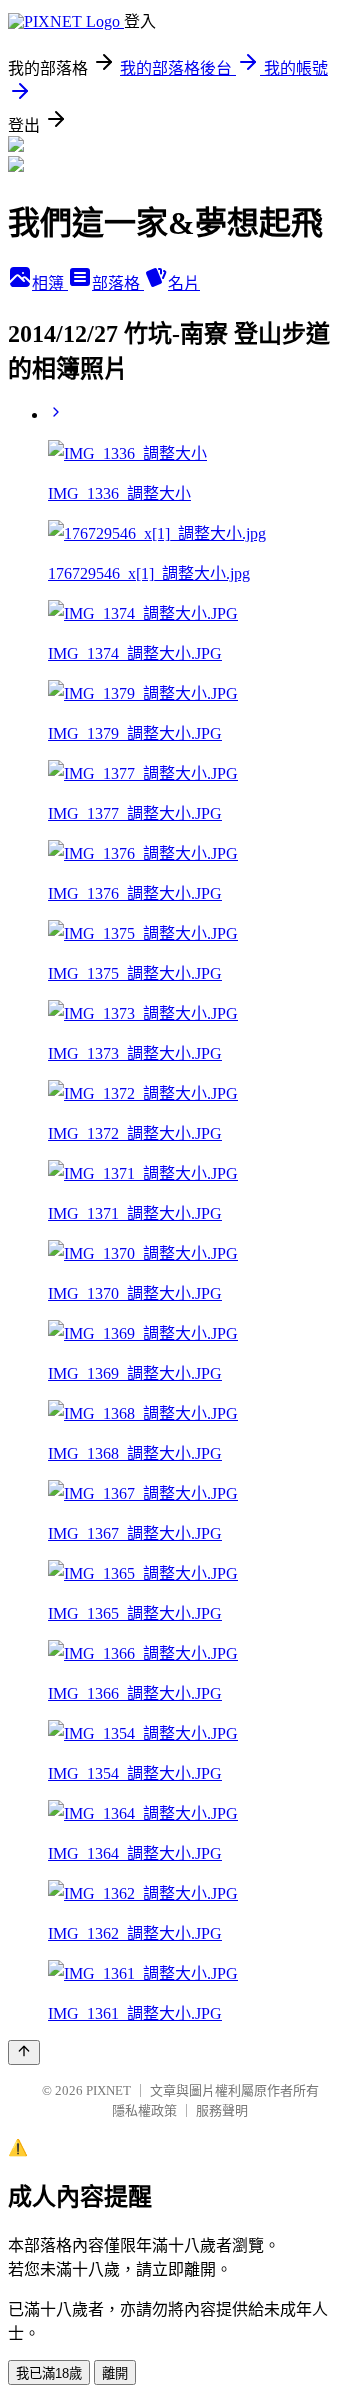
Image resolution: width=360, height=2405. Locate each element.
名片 (184, 283)
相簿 (50, 283)
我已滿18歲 (49, 2373)
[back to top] (24, 2052)
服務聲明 (222, 2110)
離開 (115, 2373)
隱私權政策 (144, 2110)
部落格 (118, 283)
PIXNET (108, 2090)
